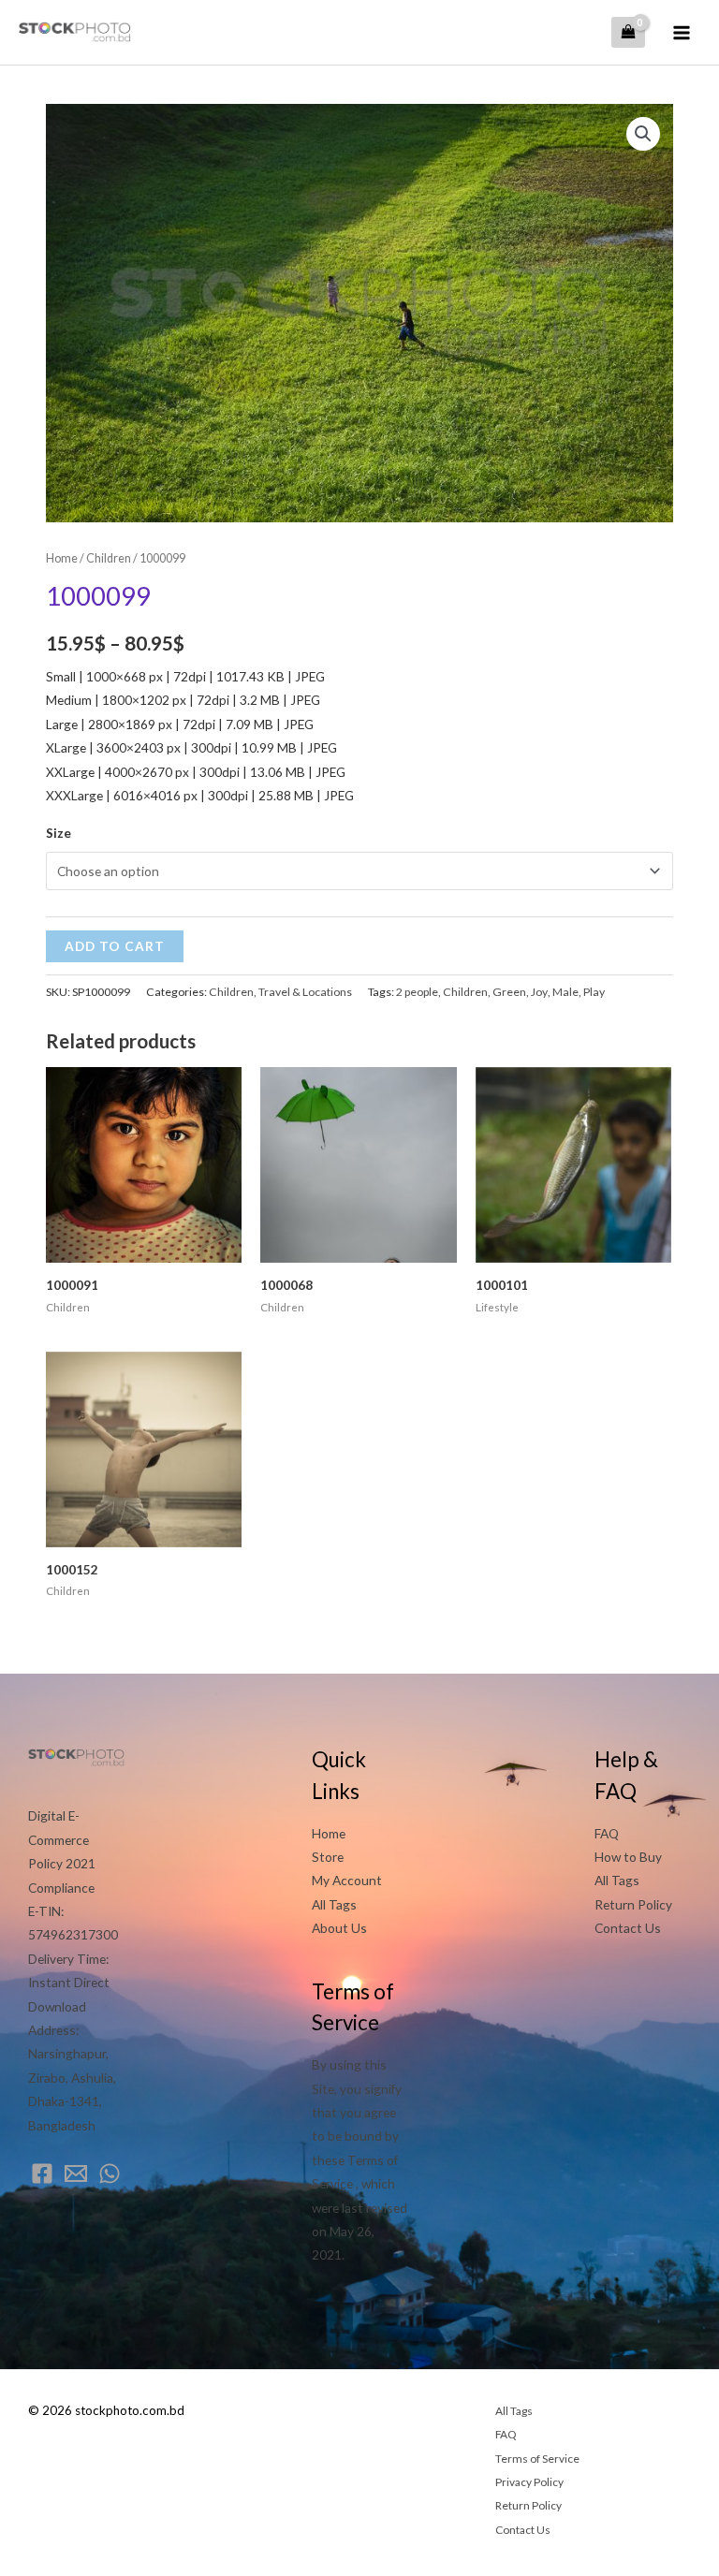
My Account (347, 1880)
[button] (643, 134)
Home (62, 558)
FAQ (607, 1833)
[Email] (76, 2173)
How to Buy (628, 1857)
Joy (539, 992)
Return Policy (633, 1904)
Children (109, 558)
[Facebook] (42, 2173)
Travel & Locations (305, 992)
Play (594, 992)
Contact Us (628, 1928)
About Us (339, 1928)
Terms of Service (537, 2459)
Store (328, 1857)
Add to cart (115, 946)
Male (565, 992)
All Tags (334, 1904)
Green (509, 992)
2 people (417, 992)
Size (59, 833)
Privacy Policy (529, 2482)
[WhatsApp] (110, 2173)
